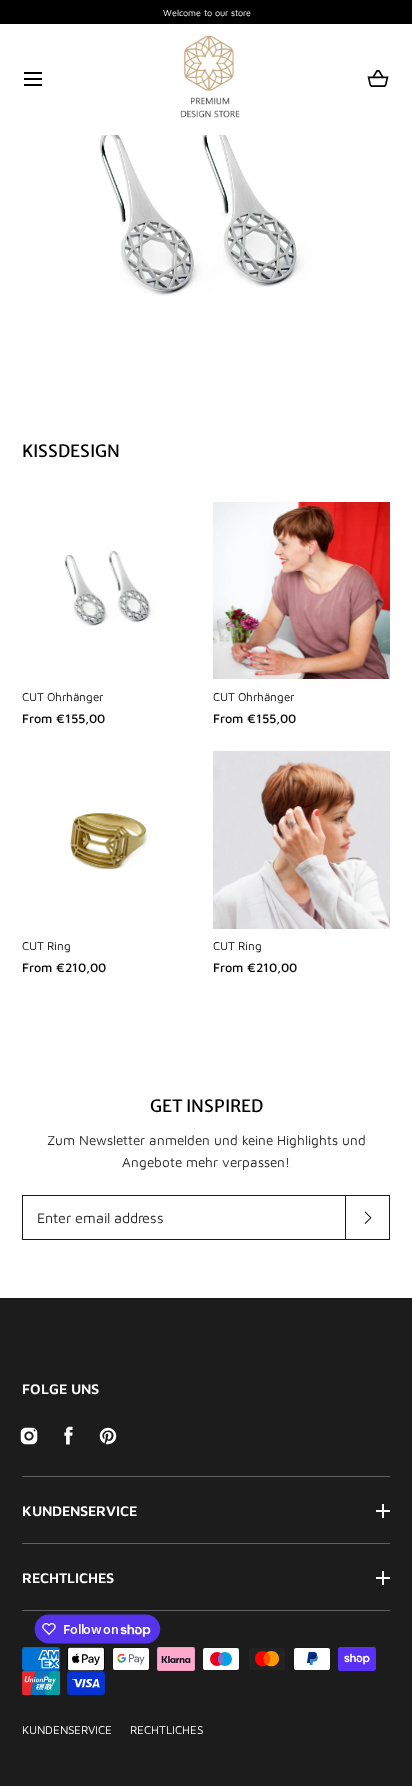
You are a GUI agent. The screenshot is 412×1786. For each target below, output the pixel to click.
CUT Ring (46, 945)
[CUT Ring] (110, 839)
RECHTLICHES (68, 1577)
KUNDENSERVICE (79, 1510)
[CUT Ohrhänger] (110, 590)
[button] (33, 79)
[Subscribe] (367, 1217)
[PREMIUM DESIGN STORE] (206, 79)
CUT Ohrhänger (62, 696)
